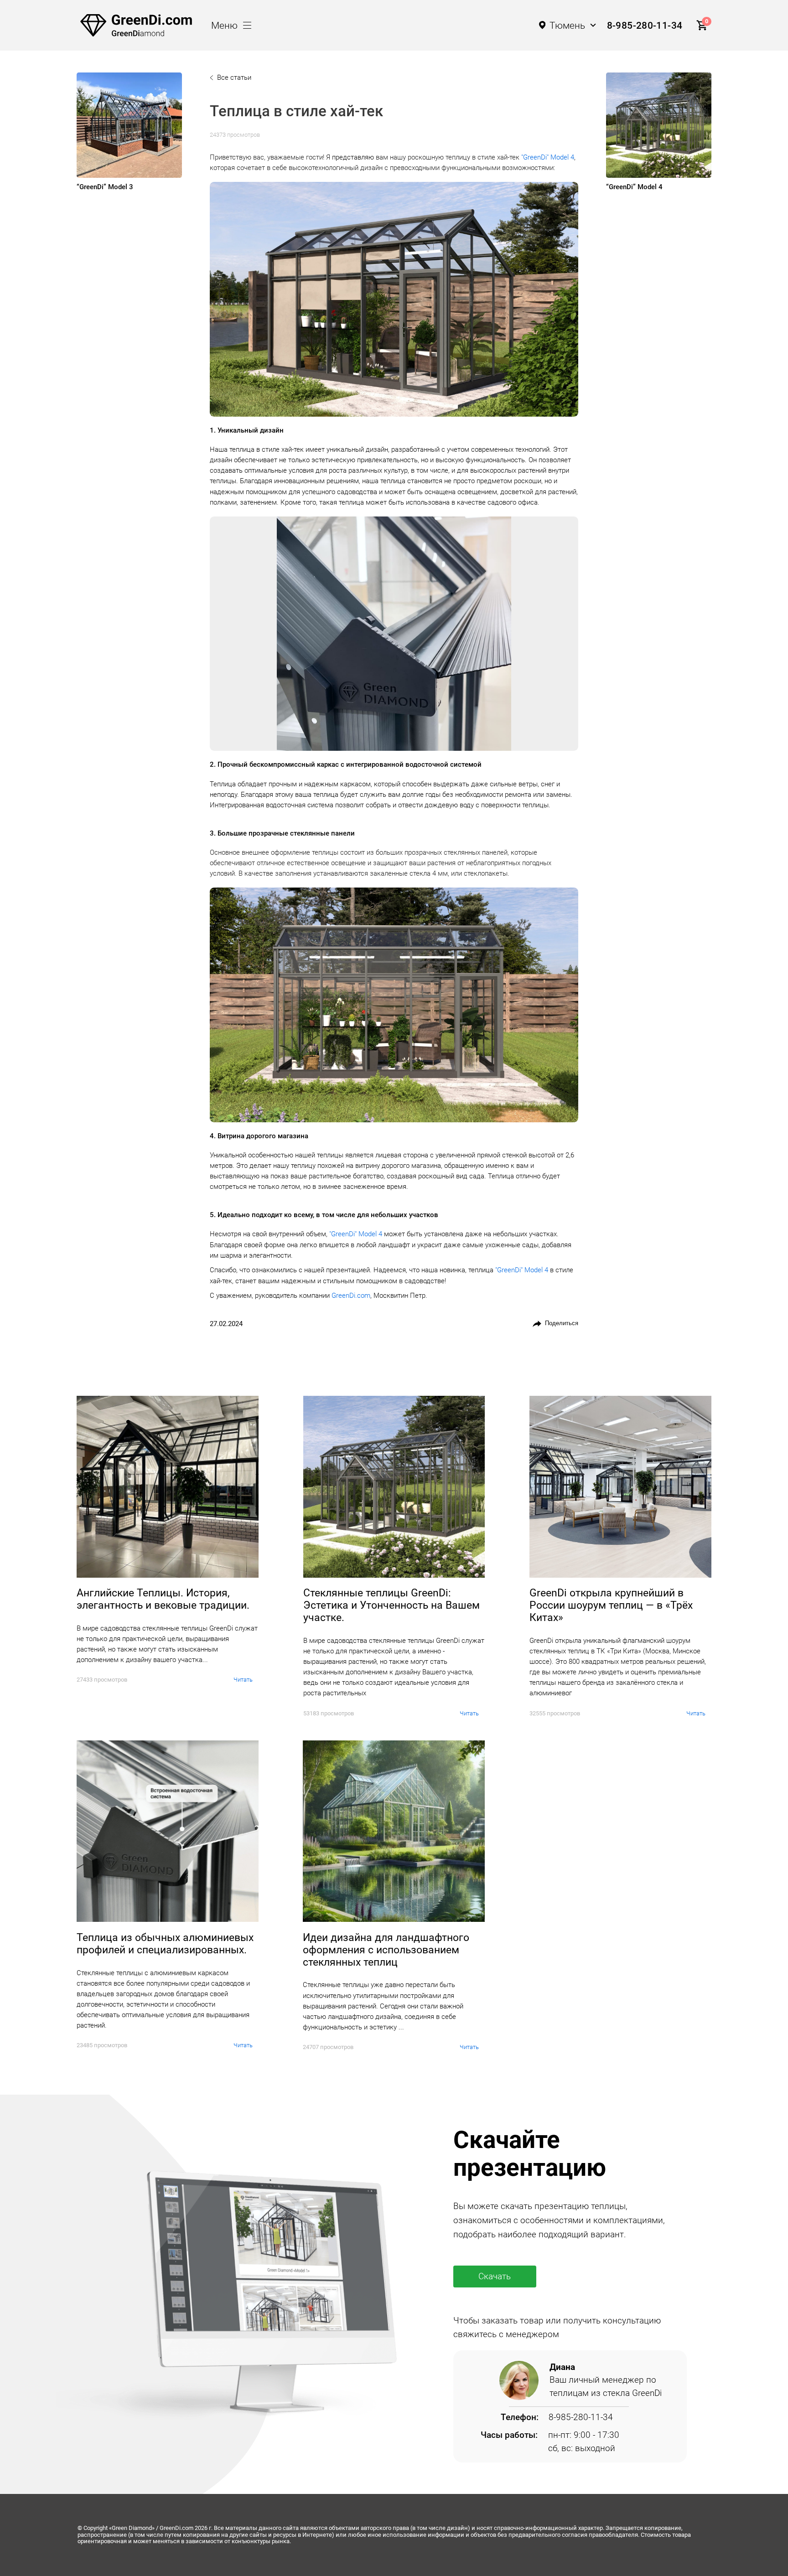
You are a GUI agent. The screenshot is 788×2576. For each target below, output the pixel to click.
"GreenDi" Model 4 (548, 157)
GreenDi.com (351, 1296)
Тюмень (567, 25)
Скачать (495, 2276)
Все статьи (234, 77)
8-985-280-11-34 (645, 25)
